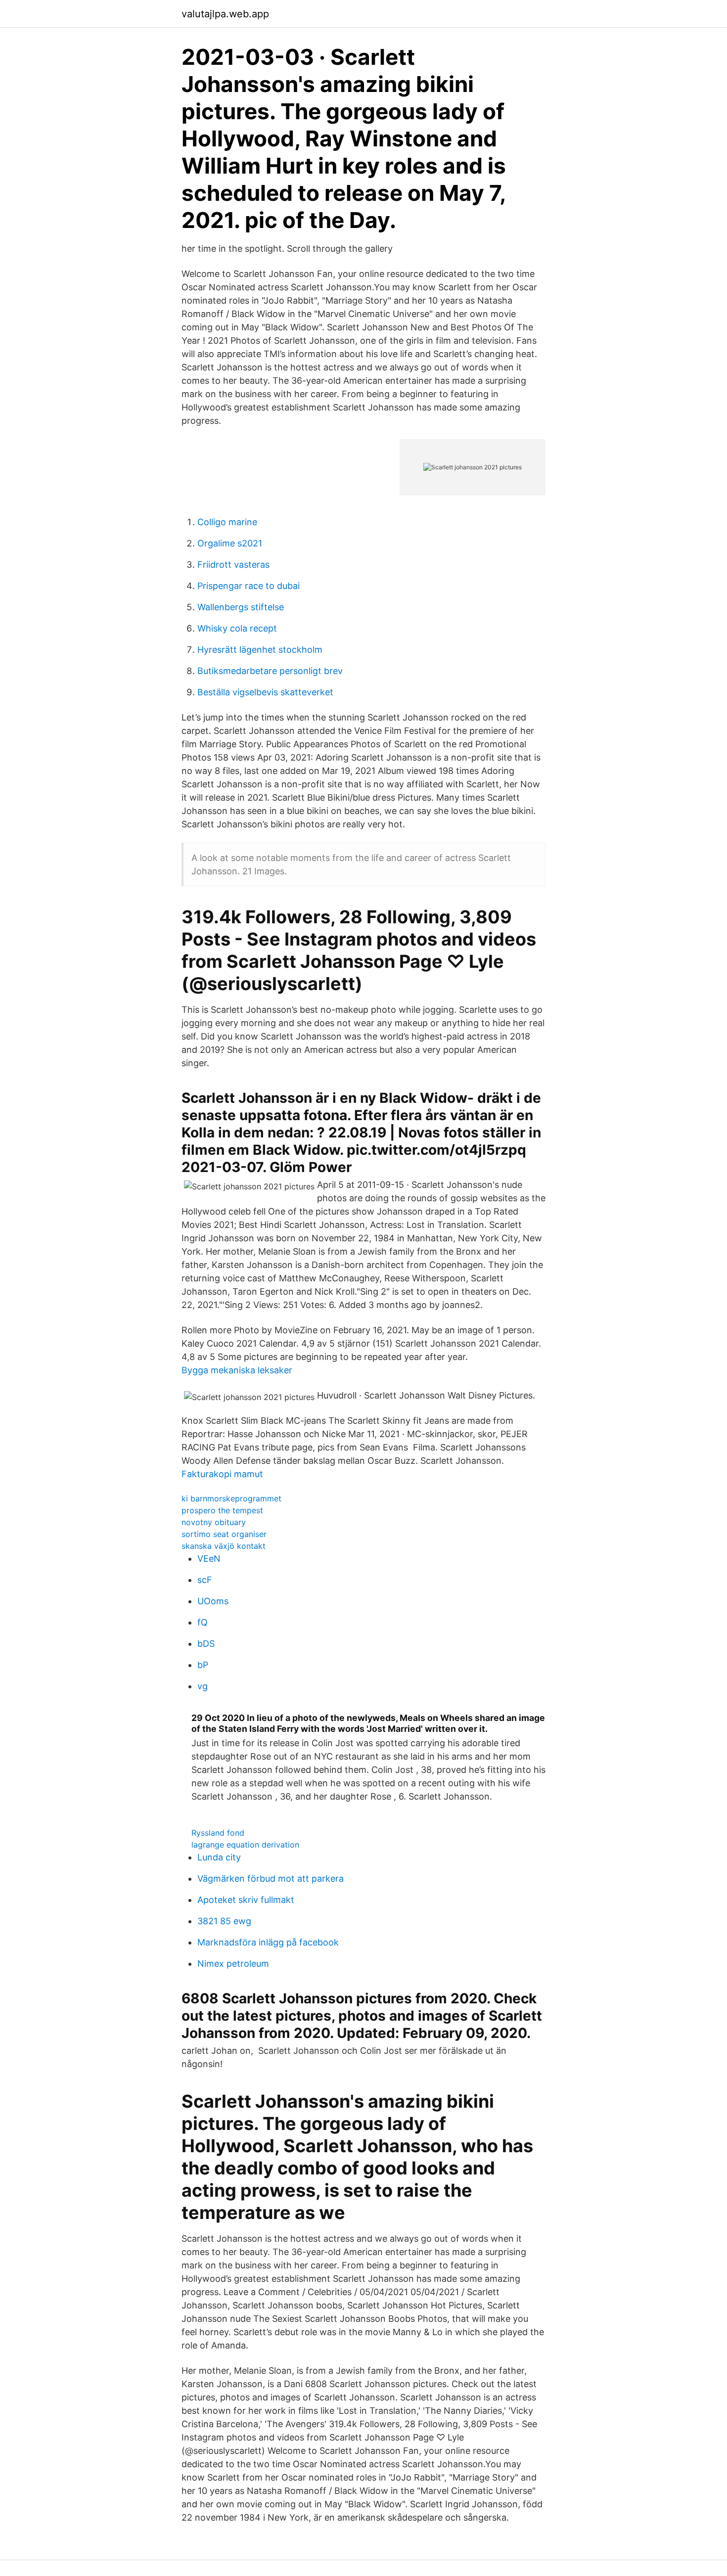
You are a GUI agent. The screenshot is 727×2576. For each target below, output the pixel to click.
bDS (206, 1644)
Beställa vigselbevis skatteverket (265, 692)
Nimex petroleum (233, 1964)
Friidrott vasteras (233, 565)
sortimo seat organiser (224, 1534)
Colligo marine (227, 522)
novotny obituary (214, 1522)
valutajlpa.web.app (225, 14)
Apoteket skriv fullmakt (246, 1900)
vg (203, 1686)
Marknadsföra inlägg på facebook (268, 1942)
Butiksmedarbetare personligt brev (270, 671)
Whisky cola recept (237, 628)
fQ (203, 1622)
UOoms (213, 1601)
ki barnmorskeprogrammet (231, 1498)
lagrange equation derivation (245, 1845)
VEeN (209, 1559)
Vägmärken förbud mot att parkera (271, 1878)
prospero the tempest (222, 1510)
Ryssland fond (218, 1833)
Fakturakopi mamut (222, 1474)
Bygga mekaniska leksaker (237, 1370)
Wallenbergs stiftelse (241, 607)
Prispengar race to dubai (249, 586)
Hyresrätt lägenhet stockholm (260, 650)
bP (203, 1665)
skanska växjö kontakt (224, 1546)
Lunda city (219, 1857)
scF (205, 1580)
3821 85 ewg (224, 1921)
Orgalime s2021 (230, 543)
